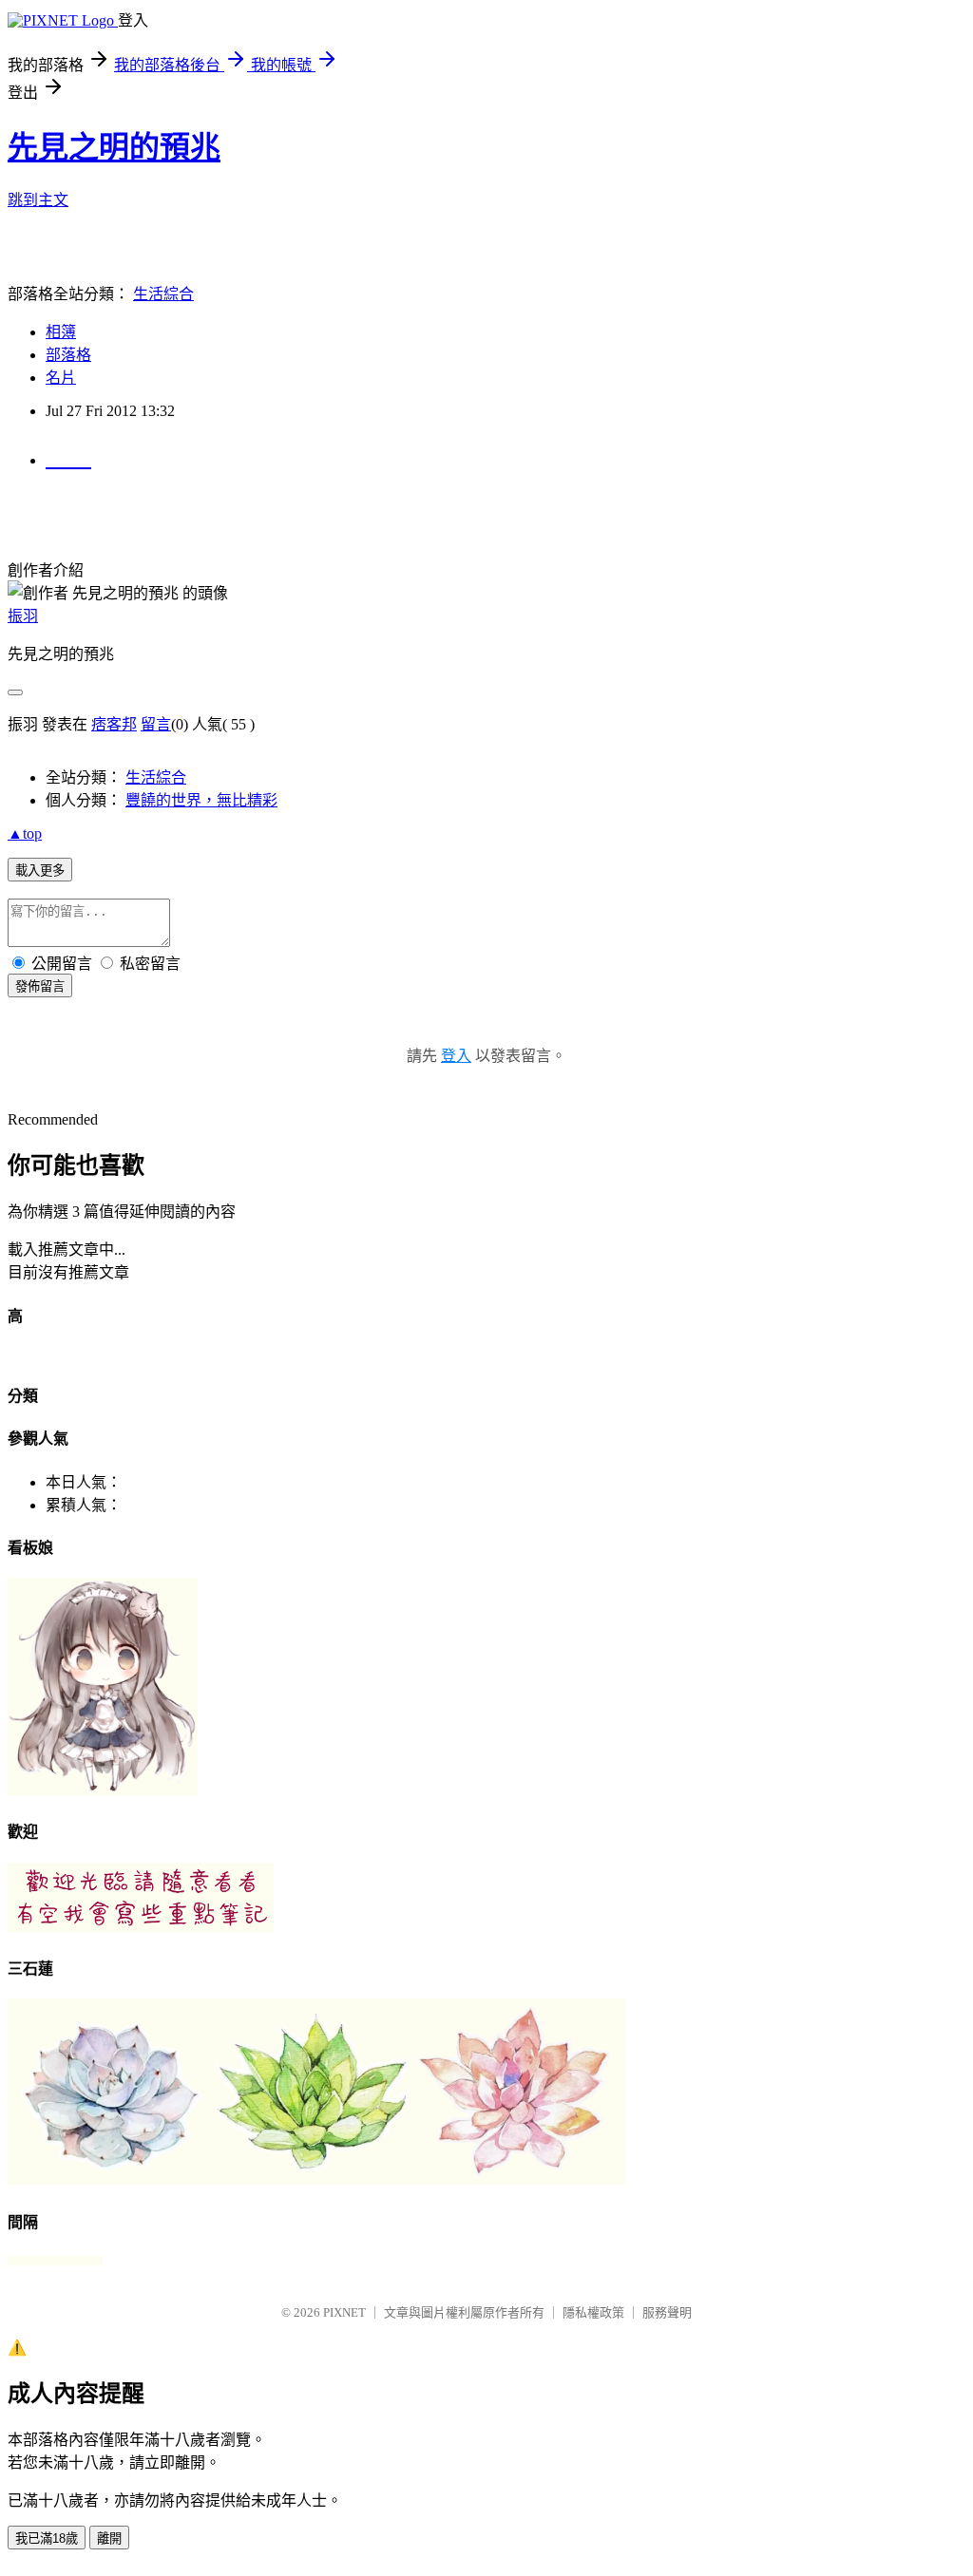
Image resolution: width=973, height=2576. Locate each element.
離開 (109, 2538)
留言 (156, 724)
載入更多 (40, 871)
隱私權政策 (593, 2312)
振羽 (23, 616)
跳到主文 (38, 200)
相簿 (61, 332)
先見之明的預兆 (114, 147)
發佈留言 (40, 986)
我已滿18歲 (47, 2538)
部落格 (68, 355)
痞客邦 (114, 724)
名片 (61, 378)
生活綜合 (163, 294)
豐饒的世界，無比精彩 (201, 800)
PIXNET (344, 2312)
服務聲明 (667, 2312)
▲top (25, 833)
